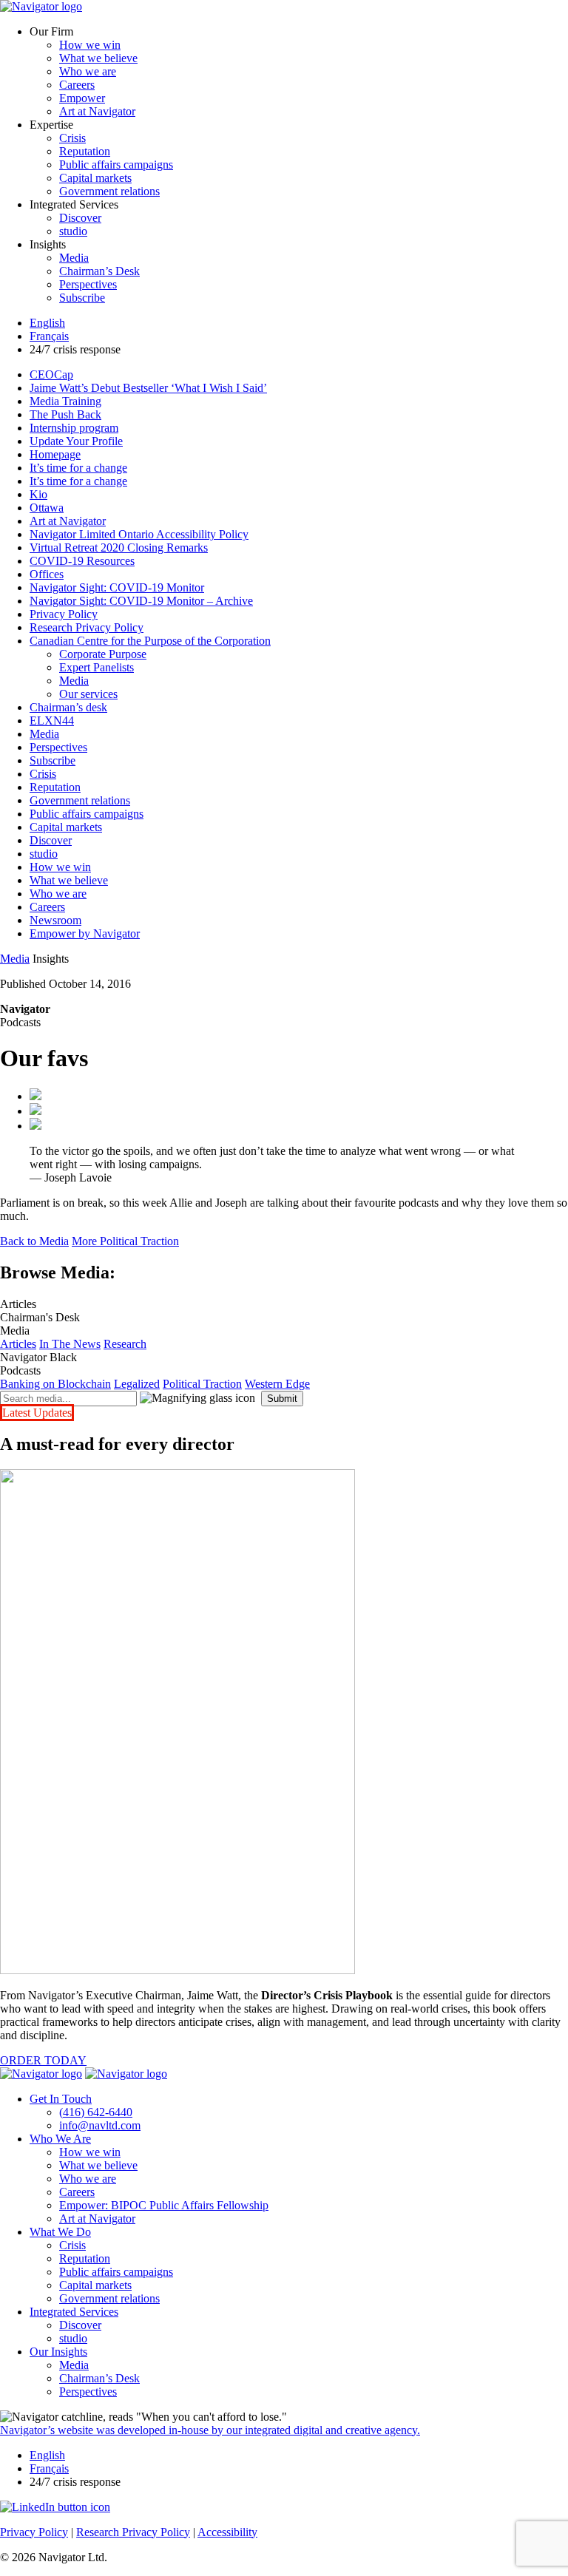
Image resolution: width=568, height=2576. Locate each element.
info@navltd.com (100, 2125)
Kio (38, 494)
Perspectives (88, 284)
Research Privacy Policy (87, 627)
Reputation (85, 151)
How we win (90, 45)
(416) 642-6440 (96, 2112)
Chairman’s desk (68, 707)
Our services (88, 694)
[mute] (35, 1126)
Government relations (109, 191)
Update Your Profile (76, 441)
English (47, 323)
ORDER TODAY (43, 2060)
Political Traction (202, 1384)
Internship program (74, 428)
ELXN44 (52, 721)
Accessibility (227, 2532)
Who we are (88, 71)
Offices (47, 574)
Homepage (55, 454)
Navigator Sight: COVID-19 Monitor (117, 587)
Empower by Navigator (85, 933)
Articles (18, 1344)
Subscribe (82, 298)
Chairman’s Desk (99, 271)
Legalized (137, 1384)
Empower (82, 98)
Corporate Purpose (103, 654)
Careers (77, 85)
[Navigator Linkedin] (55, 2507)
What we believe (98, 58)
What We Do (60, 2232)
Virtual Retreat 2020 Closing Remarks (119, 548)
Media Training (65, 401)
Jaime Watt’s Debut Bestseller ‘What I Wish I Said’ (148, 388)
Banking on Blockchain (55, 1384)
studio (73, 231)
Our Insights (58, 2352)
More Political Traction (125, 1241)
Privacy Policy (64, 614)
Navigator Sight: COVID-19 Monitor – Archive (141, 601)
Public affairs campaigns (116, 165)
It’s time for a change (78, 468)
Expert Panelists (97, 667)
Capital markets (95, 178)
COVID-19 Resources (82, 561)
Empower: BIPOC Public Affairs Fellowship (164, 2205)
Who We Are (60, 2139)
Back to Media (34, 1241)
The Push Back (65, 414)
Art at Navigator (97, 111)
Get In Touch (61, 2099)
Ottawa (47, 508)
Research (125, 1344)
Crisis (72, 138)
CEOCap (51, 374)
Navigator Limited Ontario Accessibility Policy (139, 534)
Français (49, 336)
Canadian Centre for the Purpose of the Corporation (150, 641)
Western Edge (277, 1384)
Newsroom (55, 920)
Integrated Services (74, 2312)
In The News (70, 1344)
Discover (80, 218)
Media (74, 258)
